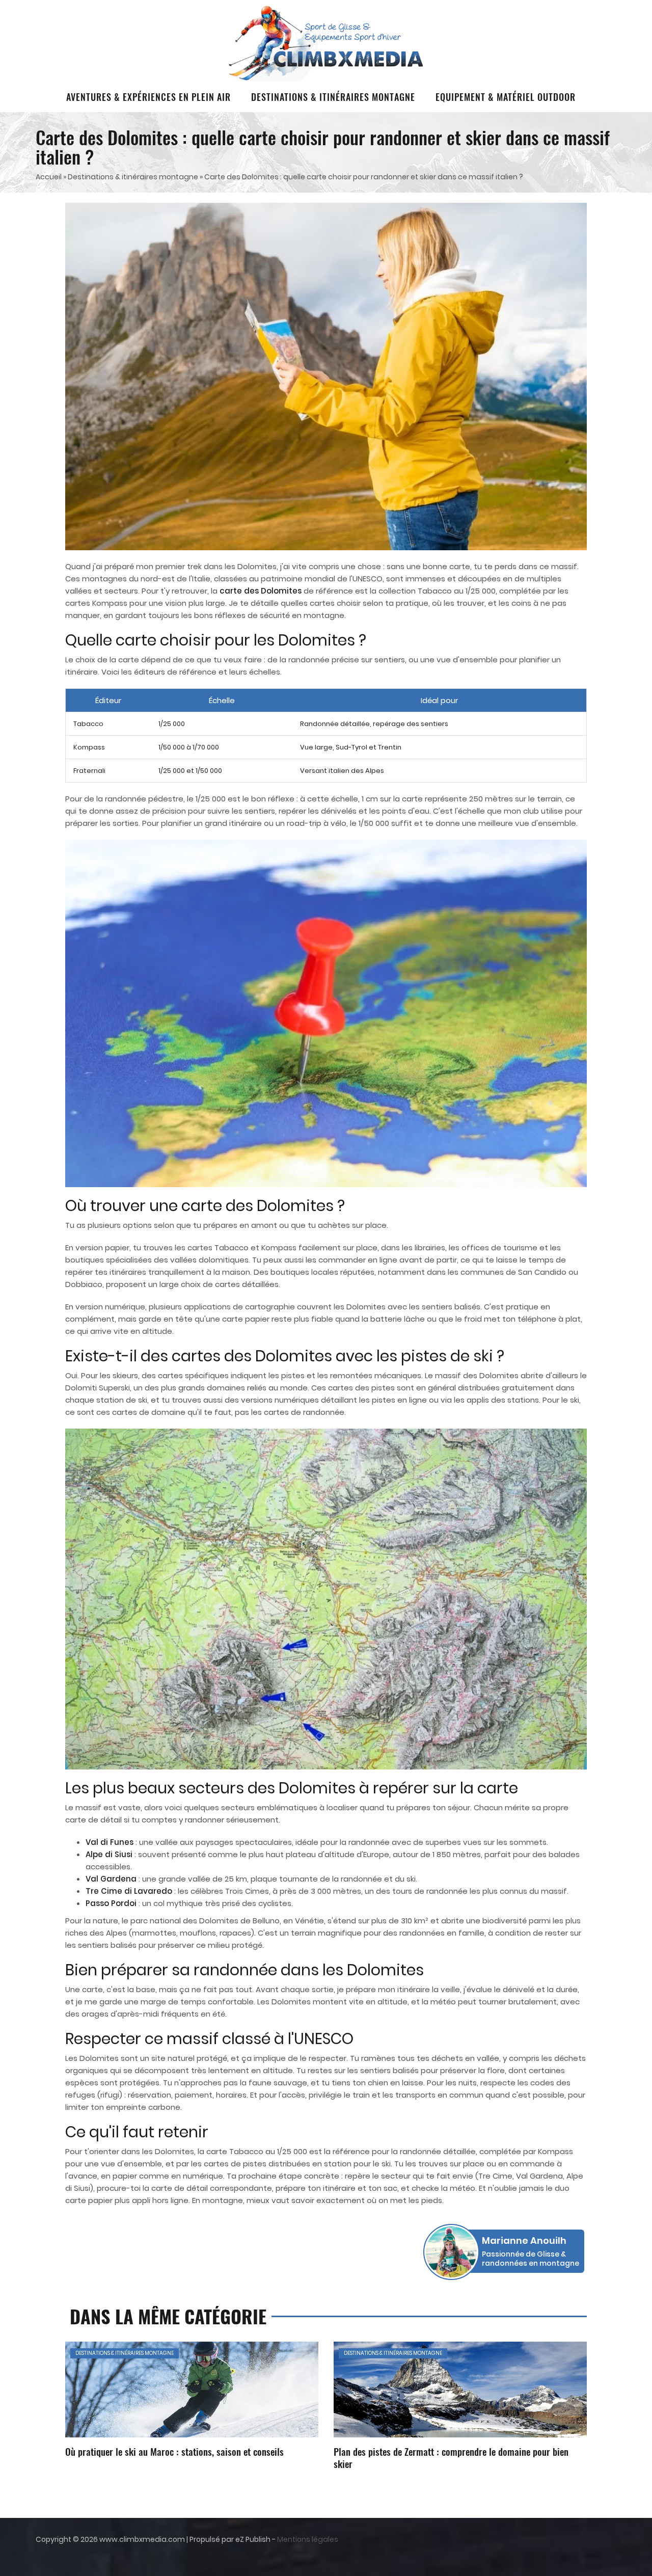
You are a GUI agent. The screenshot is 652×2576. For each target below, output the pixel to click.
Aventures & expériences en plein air (148, 97)
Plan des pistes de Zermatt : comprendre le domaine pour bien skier (451, 2457)
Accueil (49, 177)
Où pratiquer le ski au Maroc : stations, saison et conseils (174, 2451)
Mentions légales (308, 2539)
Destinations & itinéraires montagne (333, 97)
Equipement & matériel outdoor (506, 97)
